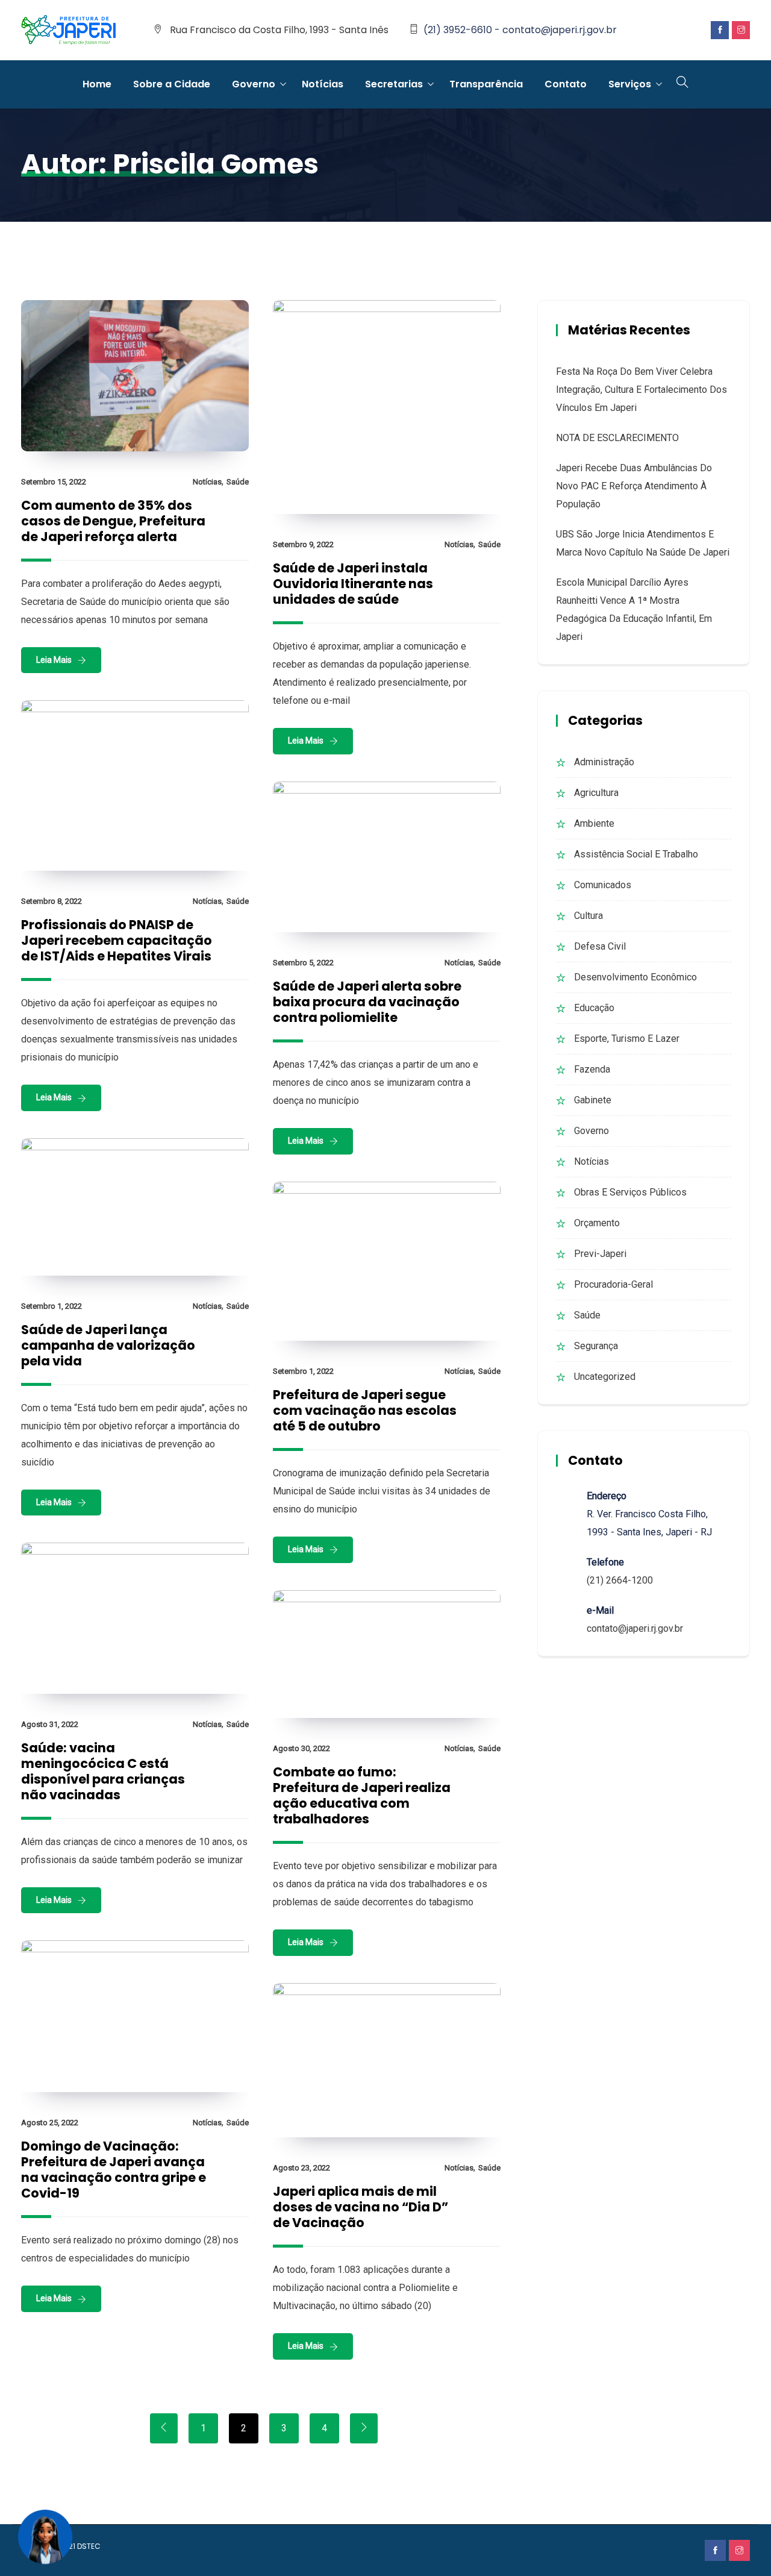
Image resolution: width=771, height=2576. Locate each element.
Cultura (588, 916)
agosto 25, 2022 (50, 2123)
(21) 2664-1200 (620, 1580)
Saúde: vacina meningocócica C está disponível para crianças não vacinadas (103, 1771)
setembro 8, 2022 (52, 901)
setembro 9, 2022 (303, 544)
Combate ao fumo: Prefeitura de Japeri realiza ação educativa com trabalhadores (362, 1795)
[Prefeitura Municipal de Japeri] (69, 31)
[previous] (164, 2428)
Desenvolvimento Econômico (635, 977)
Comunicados (603, 885)
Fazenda (592, 1069)
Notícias (323, 84)
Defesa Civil (600, 946)
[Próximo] (364, 2428)
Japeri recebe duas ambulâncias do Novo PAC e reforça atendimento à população (634, 486)
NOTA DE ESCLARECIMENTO (617, 438)
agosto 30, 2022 (301, 1748)
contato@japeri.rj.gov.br (635, 1628)
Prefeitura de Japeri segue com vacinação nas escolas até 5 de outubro (365, 1410)
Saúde (238, 482)
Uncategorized (605, 1377)
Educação (594, 1008)
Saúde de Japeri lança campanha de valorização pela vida (108, 1345)
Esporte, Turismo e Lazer (627, 1039)
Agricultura (596, 793)
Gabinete (593, 1100)
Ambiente (594, 823)
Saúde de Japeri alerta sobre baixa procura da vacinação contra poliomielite (367, 1002)
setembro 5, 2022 (303, 963)
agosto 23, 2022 (301, 2168)
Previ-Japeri (600, 1254)
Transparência (486, 84)
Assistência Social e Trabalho (636, 854)
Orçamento (597, 1223)
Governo (254, 84)
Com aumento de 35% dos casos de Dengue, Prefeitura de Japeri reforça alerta (113, 521)
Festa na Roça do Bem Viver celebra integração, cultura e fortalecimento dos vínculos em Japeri (641, 390)
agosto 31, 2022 (50, 1724)
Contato (566, 84)
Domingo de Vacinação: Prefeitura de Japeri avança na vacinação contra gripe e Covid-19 (114, 2170)
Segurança (596, 1346)
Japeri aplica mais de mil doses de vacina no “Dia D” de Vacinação (361, 2207)
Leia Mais (54, 660)
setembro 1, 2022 (52, 1306)
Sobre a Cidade (172, 84)
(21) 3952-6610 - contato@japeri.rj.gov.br (520, 30)
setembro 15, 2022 (54, 482)
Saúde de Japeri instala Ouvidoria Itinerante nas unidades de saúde (353, 584)
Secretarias (394, 84)
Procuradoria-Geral (613, 1284)
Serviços (630, 84)
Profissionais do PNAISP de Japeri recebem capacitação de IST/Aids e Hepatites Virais (117, 940)
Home (97, 84)
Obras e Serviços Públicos (630, 1192)
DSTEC (89, 2546)
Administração (604, 762)
